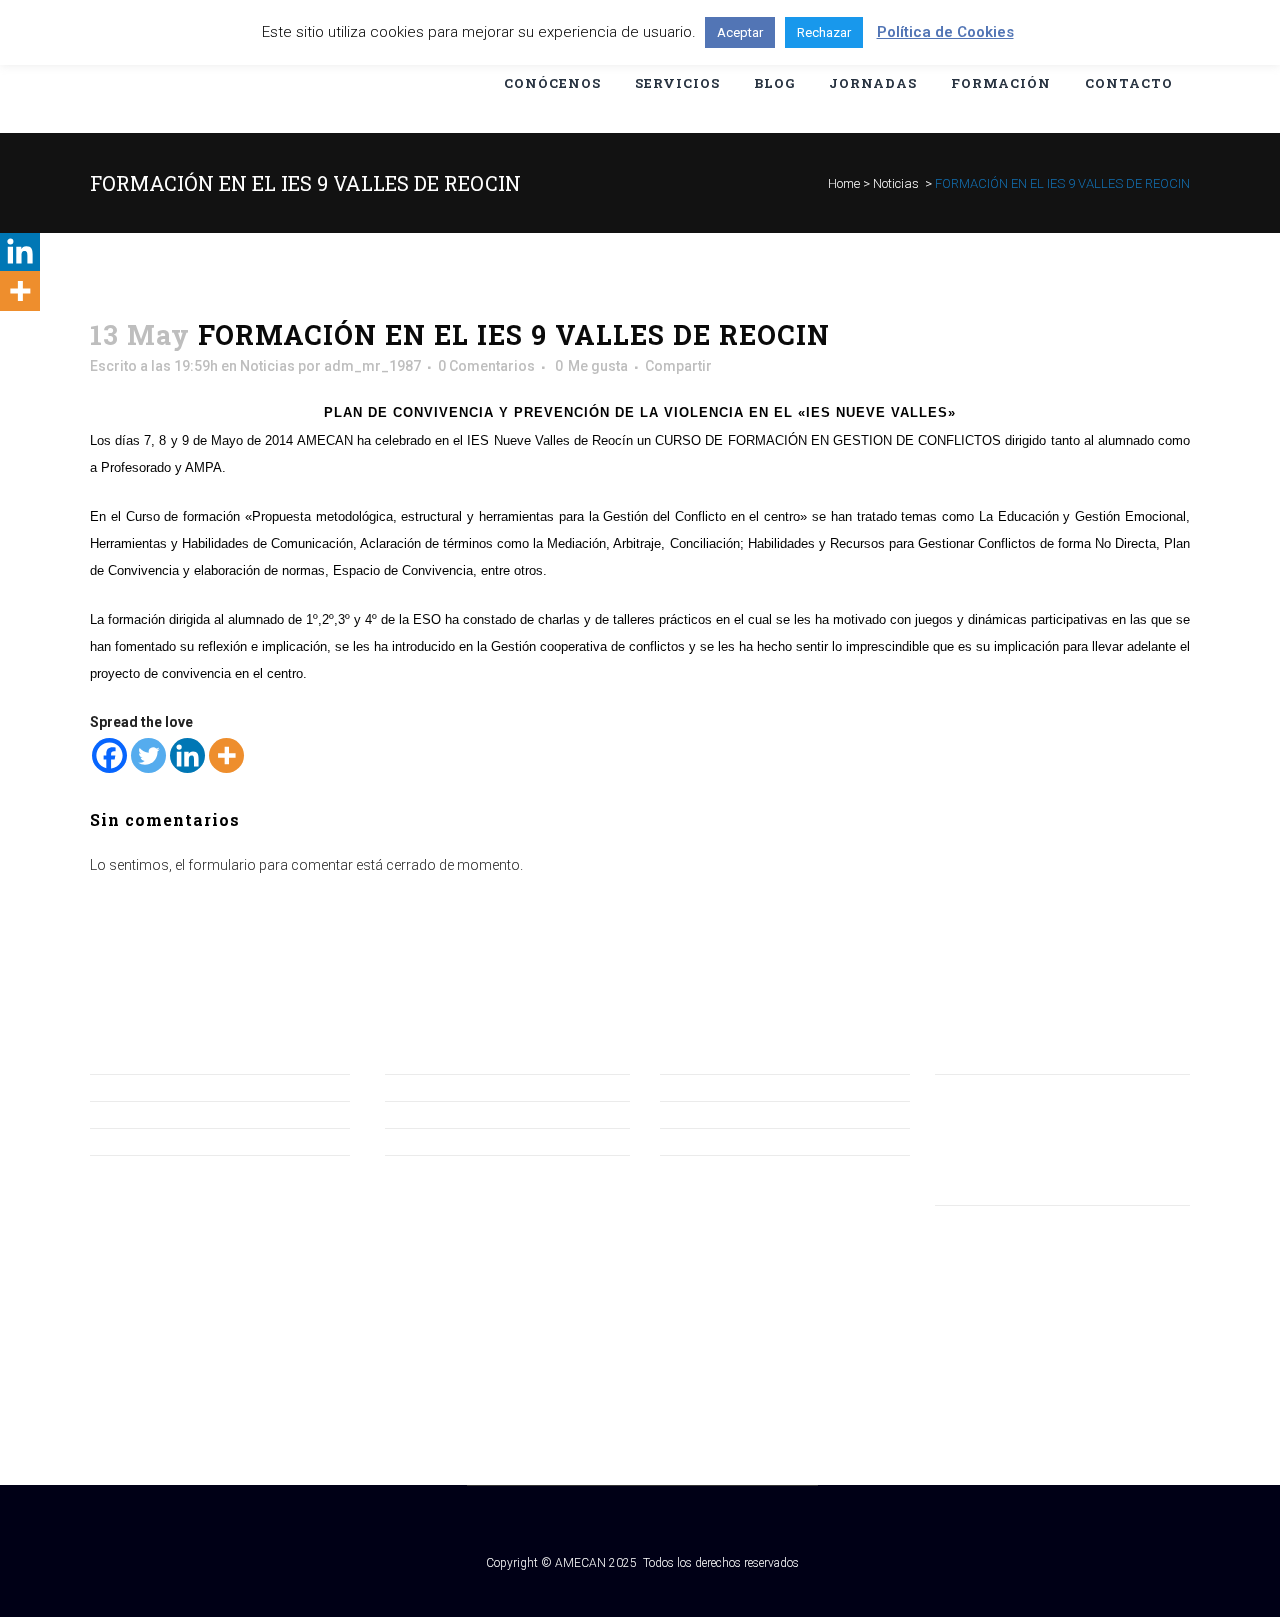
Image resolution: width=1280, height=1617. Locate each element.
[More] (226, 755)
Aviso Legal (696, 1087)
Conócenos (422, 1087)
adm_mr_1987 (372, 366)
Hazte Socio (128, 1114)
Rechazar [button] (824, 32)
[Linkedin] (187, 755)
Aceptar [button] (740, 32)
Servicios (414, 1141)
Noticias (896, 183)
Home (844, 183)
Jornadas (415, 1114)
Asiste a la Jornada (150, 1141)
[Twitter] (148, 755)
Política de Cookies (720, 1141)
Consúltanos (131, 1087)
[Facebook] (109, 755)
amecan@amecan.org (1006, 1113)
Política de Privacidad (727, 1114)
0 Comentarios (486, 366)
